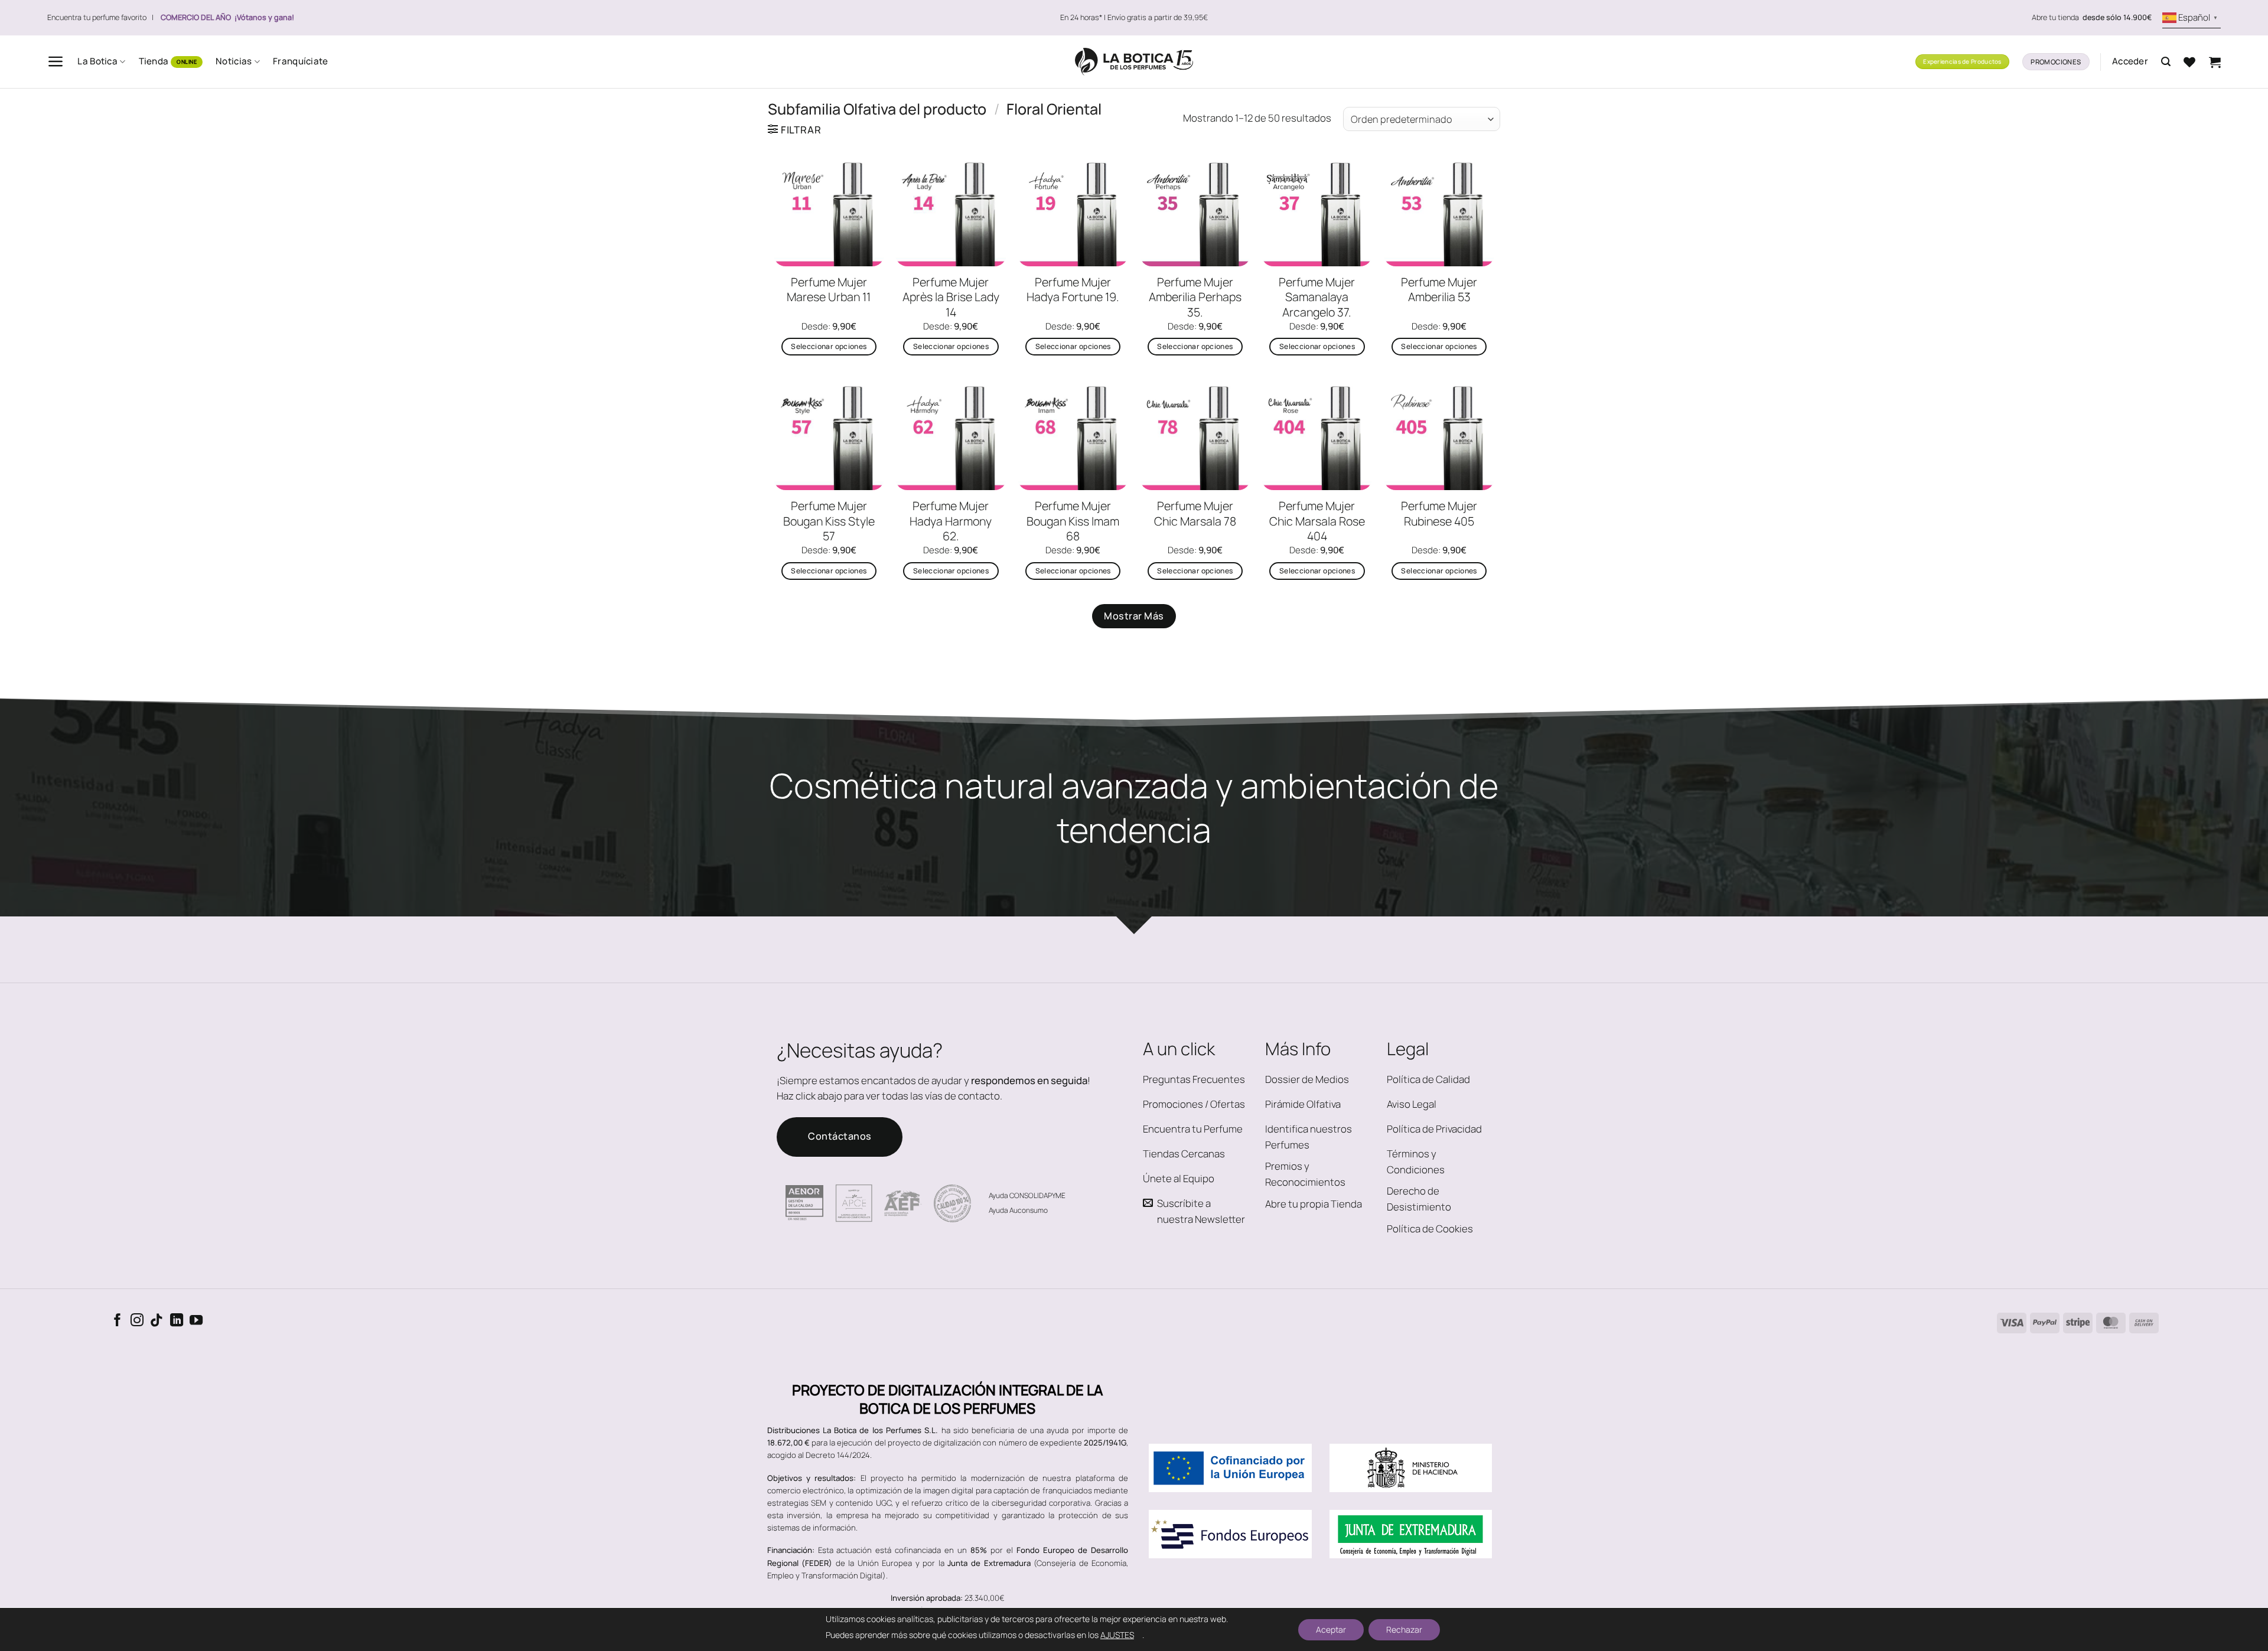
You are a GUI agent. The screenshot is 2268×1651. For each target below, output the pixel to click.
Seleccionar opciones (829, 346)
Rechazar (1404, 1629)
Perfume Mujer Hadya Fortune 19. (1073, 290)
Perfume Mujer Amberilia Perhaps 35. (1195, 297)
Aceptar (1331, 1629)
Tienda (154, 61)
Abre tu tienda (2092, 18)
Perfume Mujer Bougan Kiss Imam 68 (1073, 521)
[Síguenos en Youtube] (196, 1321)
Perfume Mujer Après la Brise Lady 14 (951, 297)
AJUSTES (1117, 1635)
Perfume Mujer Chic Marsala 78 (1195, 513)
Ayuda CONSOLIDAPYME (1027, 1195)
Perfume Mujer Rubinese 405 (1439, 513)
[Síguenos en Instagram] (137, 1321)
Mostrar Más (1134, 616)
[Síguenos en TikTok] (157, 1321)
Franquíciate (301, 61)
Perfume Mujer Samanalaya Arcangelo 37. (1317, 297)
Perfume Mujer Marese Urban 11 (829, 290)
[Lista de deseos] (2189, 62)
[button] (56, 61)
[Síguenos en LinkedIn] (177, 1321)
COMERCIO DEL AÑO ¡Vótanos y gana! (227, 17)
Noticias (234, 61)
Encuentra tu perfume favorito (97, 17)
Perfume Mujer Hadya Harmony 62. (951, 521)
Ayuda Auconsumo (1018, 1210)
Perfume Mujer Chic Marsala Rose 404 (1317, 521)
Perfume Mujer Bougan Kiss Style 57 (829, 521)
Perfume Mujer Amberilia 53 (1439, 290)
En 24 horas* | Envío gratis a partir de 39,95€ (1134, 17)
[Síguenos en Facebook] (118, 1321)
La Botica (97, 61)
